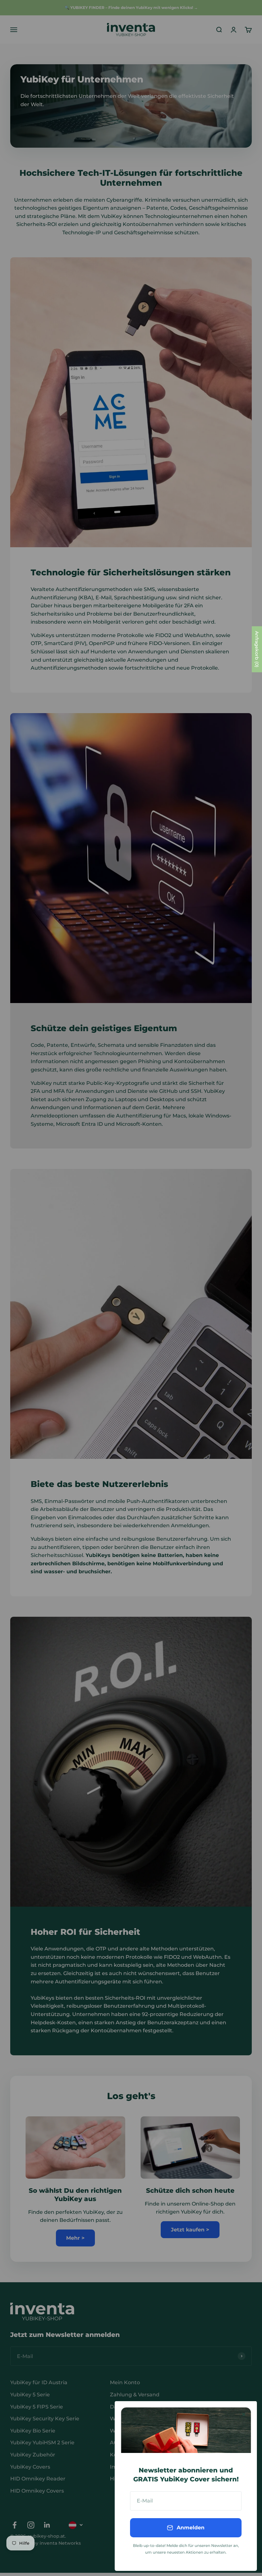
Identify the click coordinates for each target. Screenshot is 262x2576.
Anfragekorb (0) (257, 649)
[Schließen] (244, 2414)
